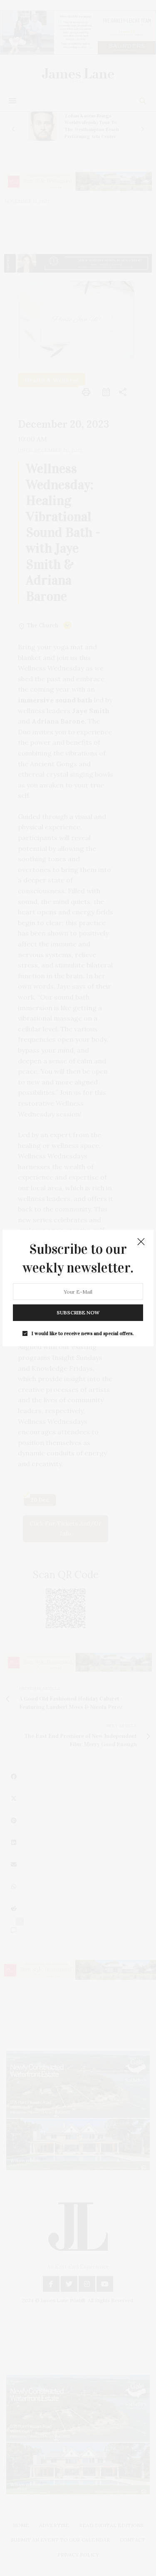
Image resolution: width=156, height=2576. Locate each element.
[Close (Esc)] (141, 1242)
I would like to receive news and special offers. (83, 1333)
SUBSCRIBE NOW (78, 1312)
